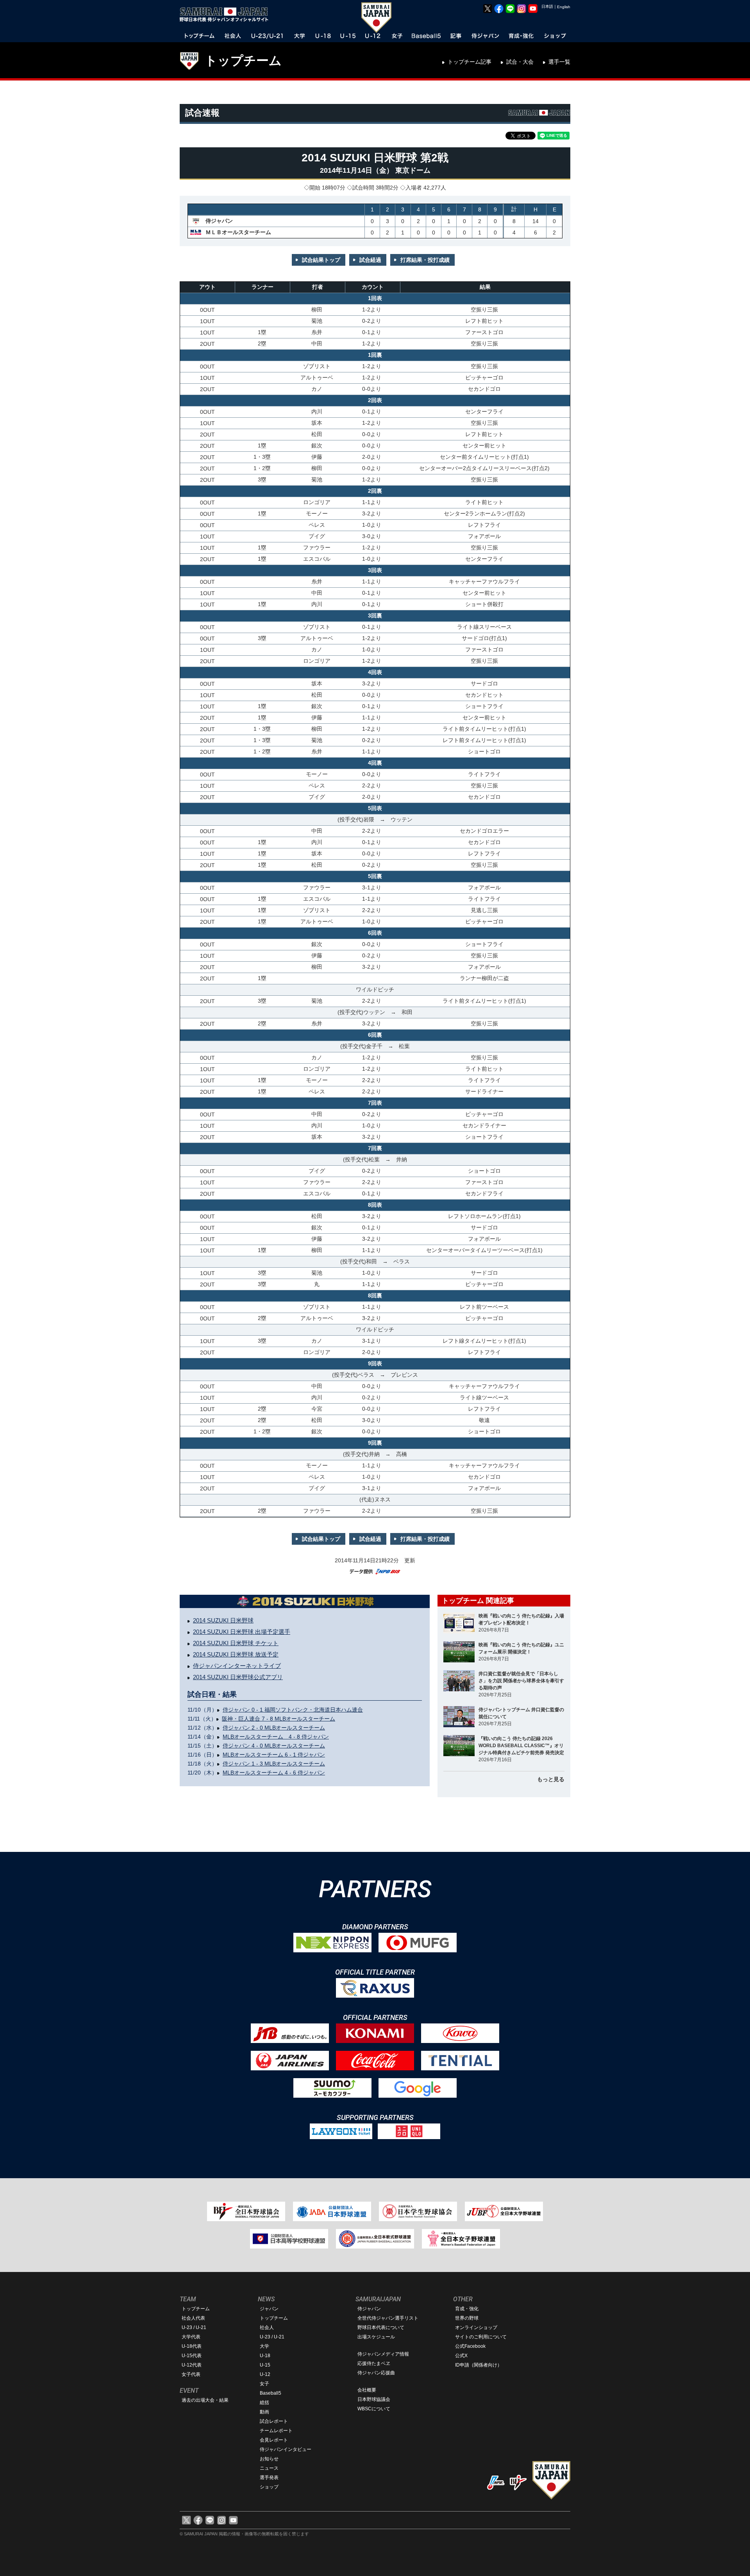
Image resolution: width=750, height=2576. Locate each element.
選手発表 (269, 2478)
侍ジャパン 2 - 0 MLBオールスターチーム (274, 1728)
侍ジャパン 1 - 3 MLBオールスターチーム (274, 1764)
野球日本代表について (381, 2327)
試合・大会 (520, 62)
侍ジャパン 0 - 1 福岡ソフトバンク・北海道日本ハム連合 (293, 1710)
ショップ (269, 2487)
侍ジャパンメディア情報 (383, 2354)
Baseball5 (271, 2393)
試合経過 (370, 260)
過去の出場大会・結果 (205, 2400)
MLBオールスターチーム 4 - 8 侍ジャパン (276, 1737)
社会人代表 (193, 2318)
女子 (264, 2384)
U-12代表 (192, 2365)
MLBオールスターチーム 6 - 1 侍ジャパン (274, 1755)
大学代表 (191, 2337)
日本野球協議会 (374, 2399)
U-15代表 (192, 2356)
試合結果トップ (321, 260)
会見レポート (274, 2440)
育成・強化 (467, 2309)
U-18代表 (192, 2346)
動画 (264, 2412)
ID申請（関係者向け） (479, 2365)
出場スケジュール (376, 2337)
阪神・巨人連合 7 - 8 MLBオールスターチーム (279, 1719)
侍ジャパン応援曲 (376, 2373)
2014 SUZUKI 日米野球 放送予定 (236, 1654)
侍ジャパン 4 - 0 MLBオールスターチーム (274, 1746)
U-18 (265, 2356)
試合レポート (274, 2421)
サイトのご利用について (481, 2337)
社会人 (267, 2327)
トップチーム (243, 61)
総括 (264, 2402)
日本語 (547, 6)
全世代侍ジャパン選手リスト (388, 2318)
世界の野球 (467, 2318)
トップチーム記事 (470, 62)
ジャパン (269, 2309)
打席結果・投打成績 (425, 260)
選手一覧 (559, 62)
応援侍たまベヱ (374, 2363)
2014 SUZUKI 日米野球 (223, 1620)
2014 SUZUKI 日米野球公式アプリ (238, 1677)
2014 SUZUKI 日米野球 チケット (236, 1643)
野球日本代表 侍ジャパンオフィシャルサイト (227, 14)
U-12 (265, 2374)
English (564, 7)
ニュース (269, 2468)
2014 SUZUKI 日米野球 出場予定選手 (242, 1632)
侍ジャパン (369, 2309)
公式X (461, 2356)
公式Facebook (470, 2346)
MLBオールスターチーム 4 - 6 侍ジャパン (274, 1773)
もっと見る (551, 1779)
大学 (264, 2346)
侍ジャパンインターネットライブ (237, 1666)
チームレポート (276, 2431)
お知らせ (269, 2459)
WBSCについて (374, 2409)
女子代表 (191, 2374)
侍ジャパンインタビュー (286, 2449)
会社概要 (367, 2390)
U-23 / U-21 (194, 2327)
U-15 (265, 2365)
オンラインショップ (476, 2327)
